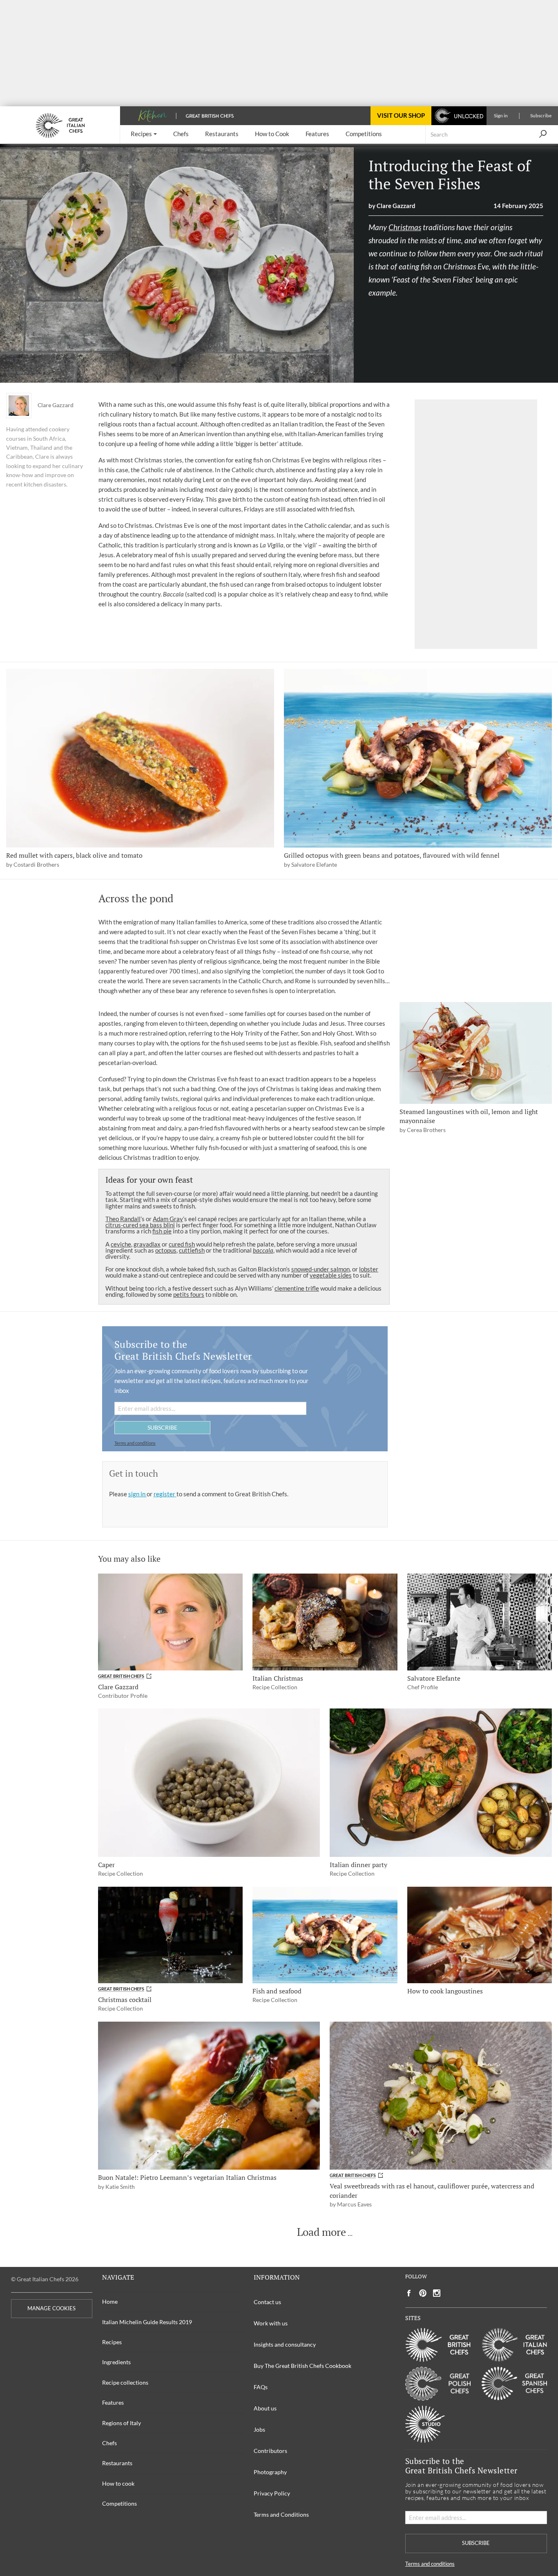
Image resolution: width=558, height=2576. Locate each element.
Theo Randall (123, 1219)
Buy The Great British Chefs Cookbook (302, 2366)
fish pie (162, 1231)
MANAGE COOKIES (51, 2308)
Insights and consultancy (285, 2344)
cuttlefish (192, 1250)
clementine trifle (297, 1288)
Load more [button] (321, 2232)
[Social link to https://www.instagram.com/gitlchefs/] (437, 2293)
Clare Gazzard (56, 405)
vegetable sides (331, 1275)
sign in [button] (137, 1494)
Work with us (271, 2323)
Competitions (119, 2503)
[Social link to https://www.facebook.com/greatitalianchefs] (409, 2293)
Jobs (259, 2429)
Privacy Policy (272, 2493)
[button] (144, 134)
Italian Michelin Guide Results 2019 (147, 2322)
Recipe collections (125, 2382)
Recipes (112, 2342)
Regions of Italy (122, 2423)
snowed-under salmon (320, 1269)
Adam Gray (168, 1219)
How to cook (118, 2483)
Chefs (109, 2443)
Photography (270, 2472)
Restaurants (117, 2463)
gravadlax (147, 1244)
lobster (369, 1269)
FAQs (261, 2387)
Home (110, 2301)
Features (113, 2402)
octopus (166, 1250)
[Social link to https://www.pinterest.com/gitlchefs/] (423, 2293)
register (165, 1494)
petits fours (189, 1294)
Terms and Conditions (281, 2514)
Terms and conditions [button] (135, 1443)
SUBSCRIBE (162, 1427)
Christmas (405, 227)
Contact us (267, 2302)
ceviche (121, 1244)
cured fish (182, 1244)
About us (265, 2408)
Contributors (270, 2451)
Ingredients (116, 2362)
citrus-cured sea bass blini (140, 1225)
